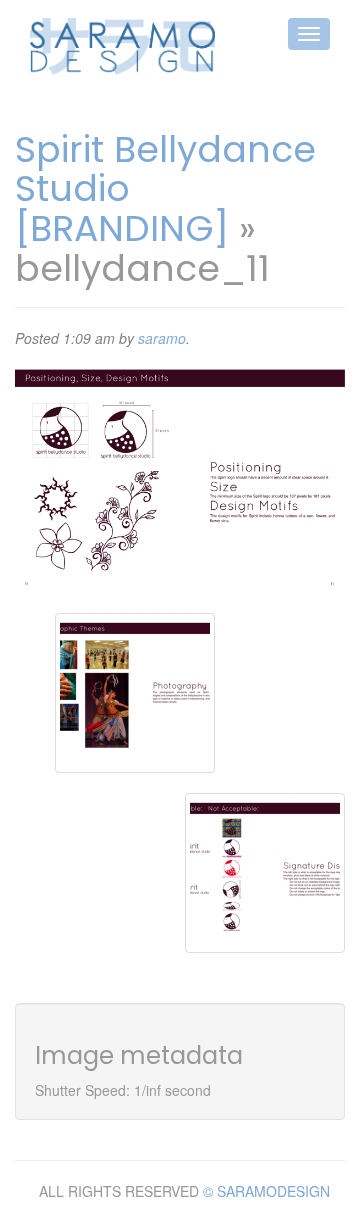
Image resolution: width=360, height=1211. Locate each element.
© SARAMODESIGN (266, 1191)
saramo (162, 338)
